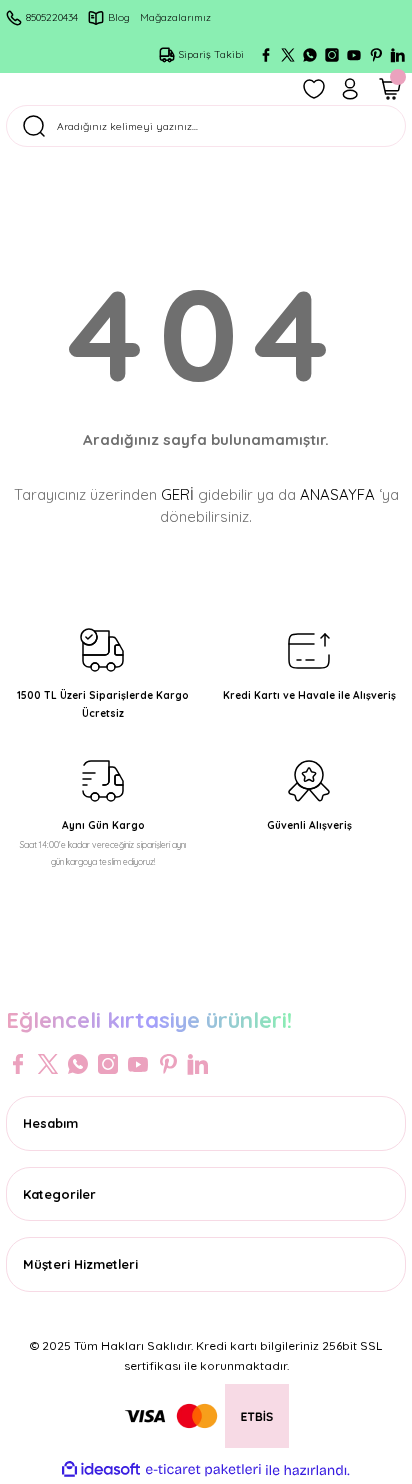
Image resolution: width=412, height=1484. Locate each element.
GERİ (177, 494)
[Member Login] (350, 89)
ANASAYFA (337, 494)
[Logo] (206, 977)
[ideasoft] (101, 1470)
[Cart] (390, 89)
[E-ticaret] (203, 1469)
